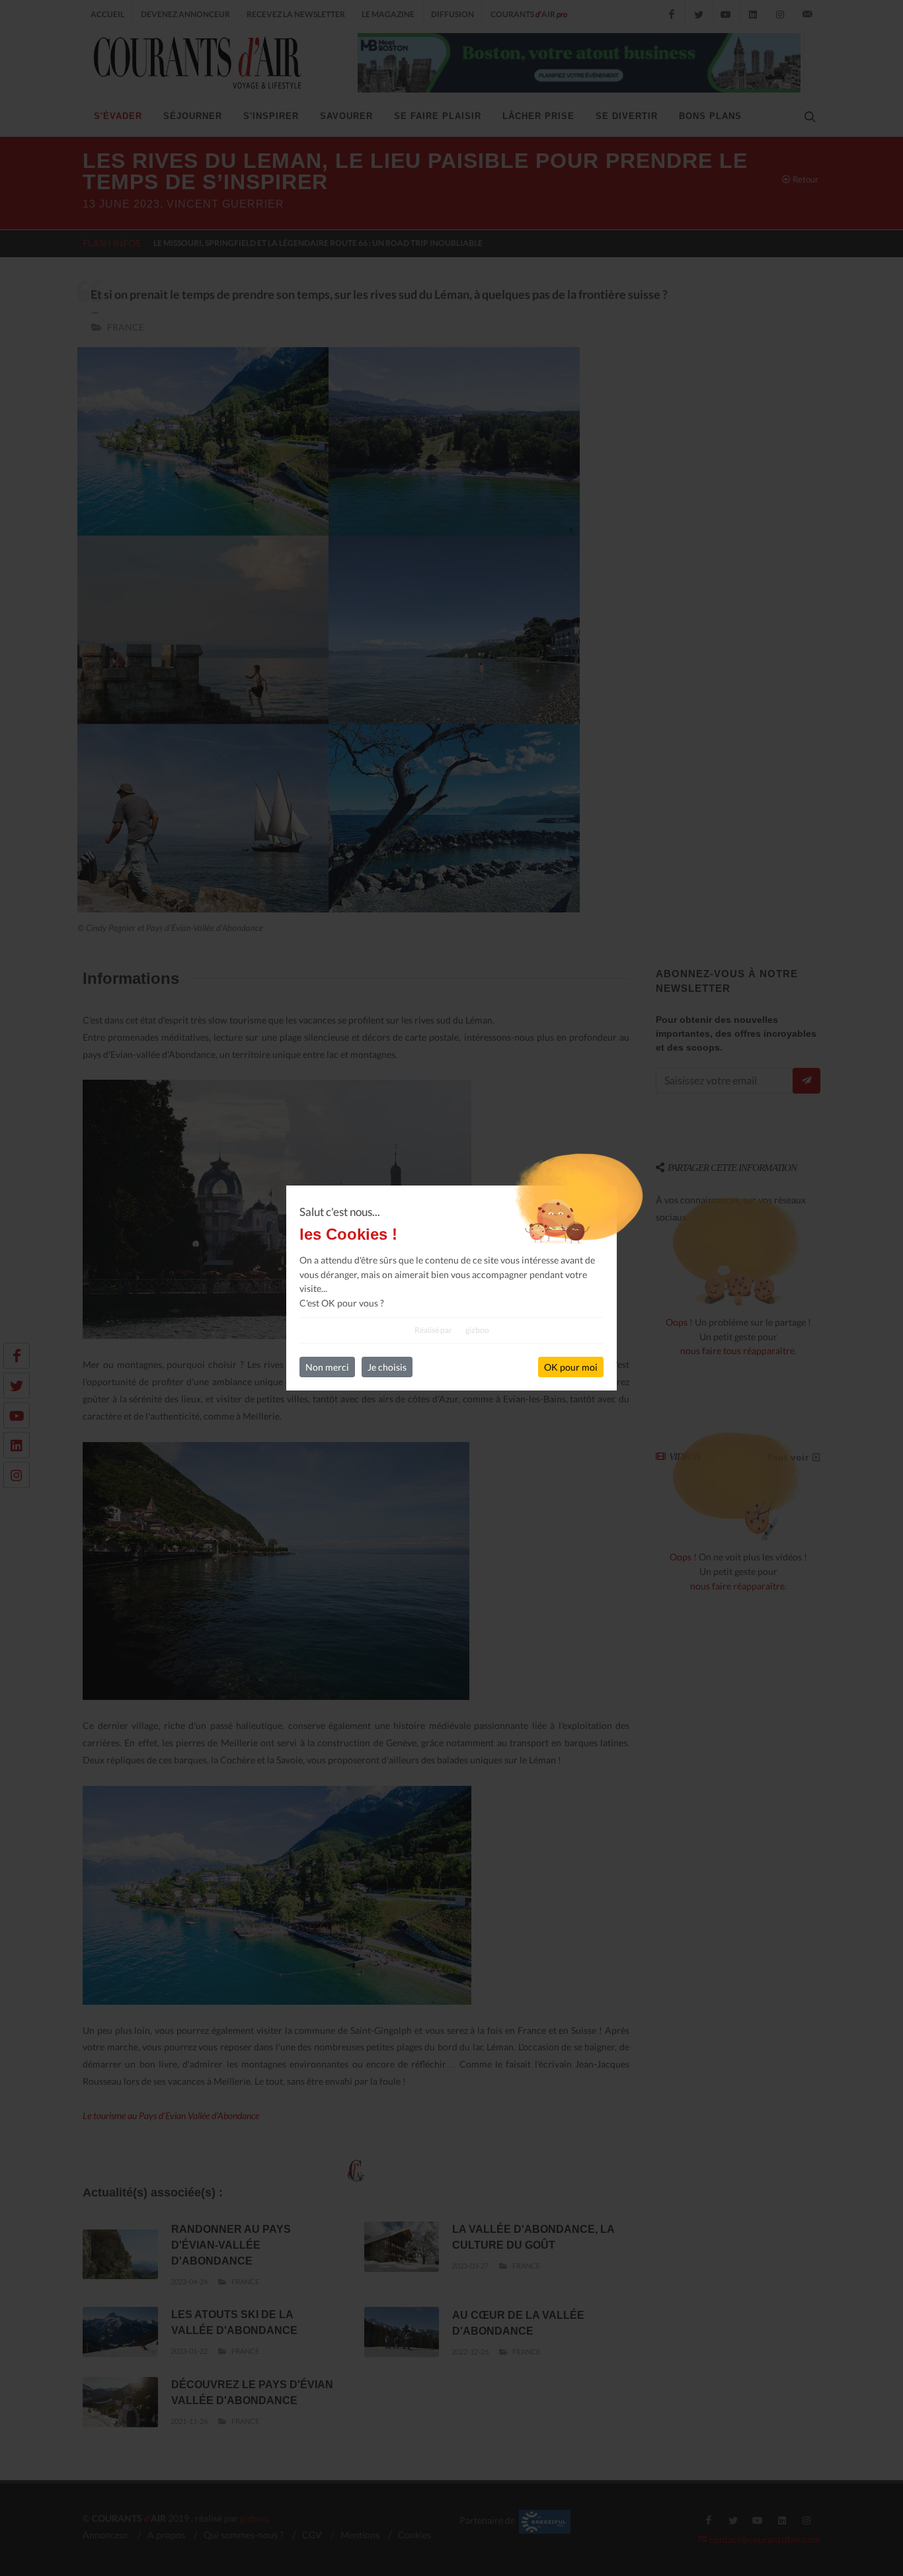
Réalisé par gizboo (452, 1330)
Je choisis (387, 1367)
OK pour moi (571, 1367)
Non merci (327, 1367)
